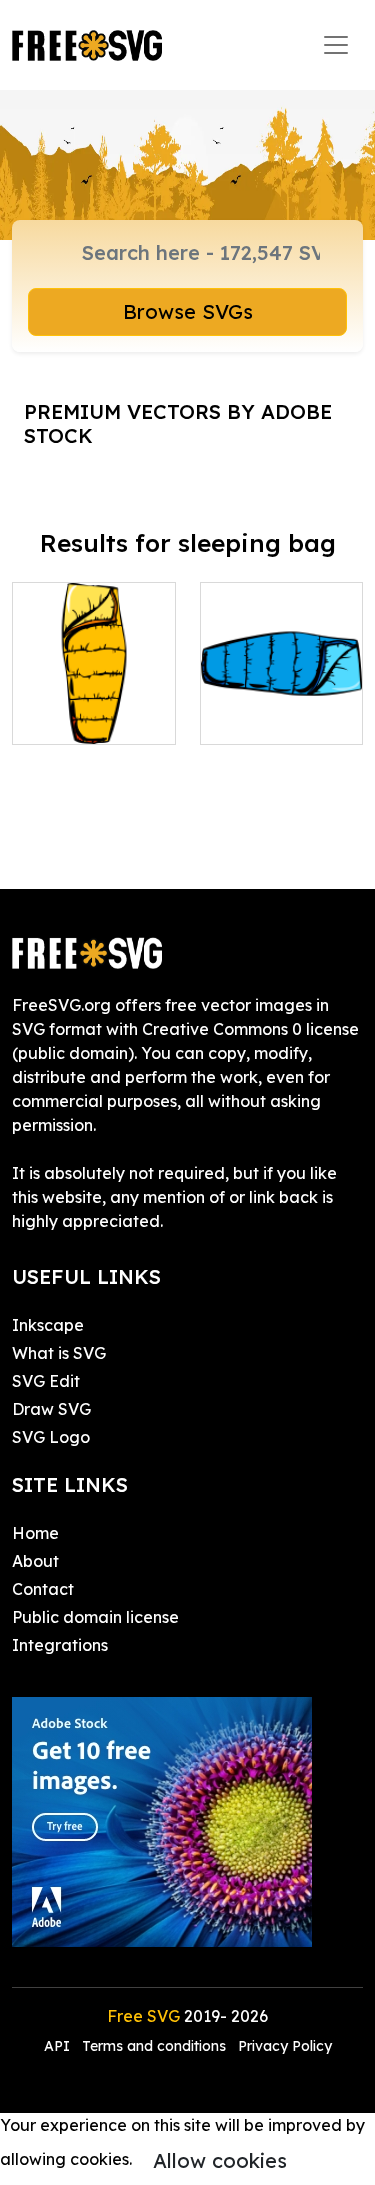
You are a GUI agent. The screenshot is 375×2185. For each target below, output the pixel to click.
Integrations (60, 1645)
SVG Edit (46, 1381)
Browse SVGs (188, 311)
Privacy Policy (285, 2046)
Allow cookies (220, 2160)
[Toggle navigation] (336, 45)
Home (35, 1533)
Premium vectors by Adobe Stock (178, 423)
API (59, 2046)
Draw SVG (51, 1409)
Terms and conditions (154, 2046)
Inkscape (48, 1325)
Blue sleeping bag (281, 705)
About (35, 1561)
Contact (43, 1589)
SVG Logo (51, 1437)
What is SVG (59, 1353)
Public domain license (95, 1617)
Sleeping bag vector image (94, 705)
